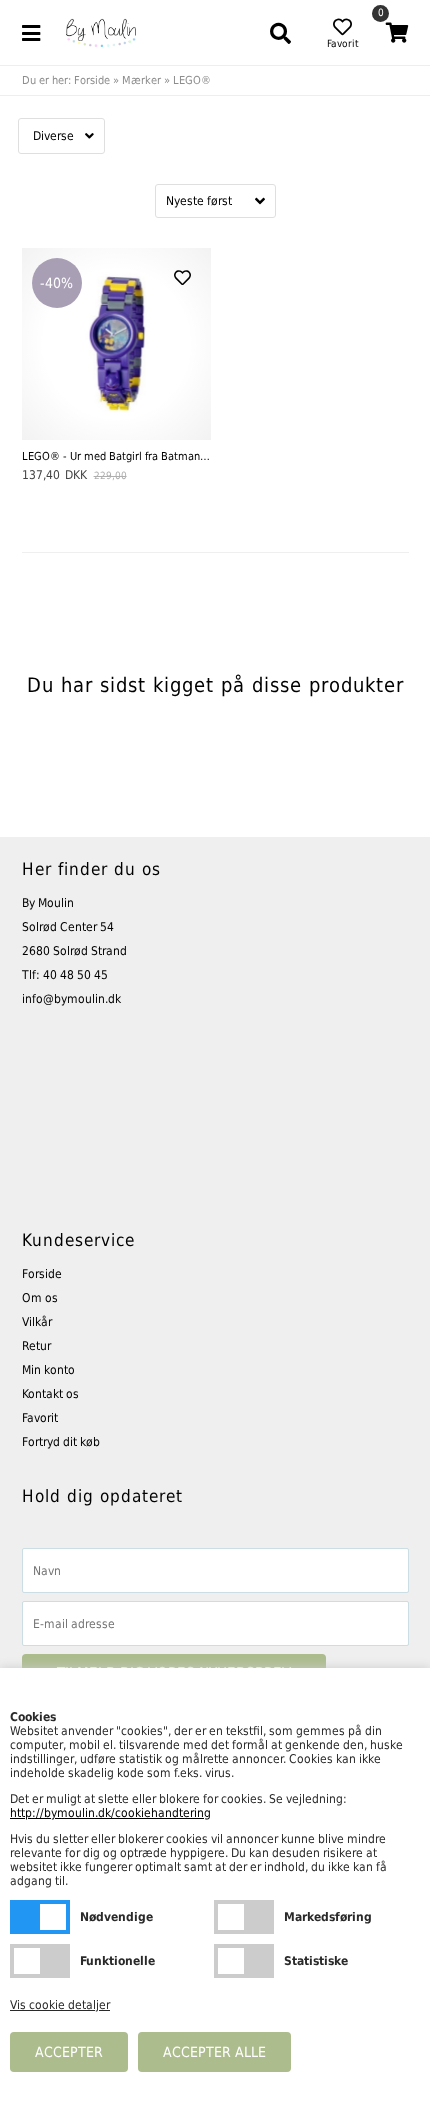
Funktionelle (40, 1961)
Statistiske (244, 1961)
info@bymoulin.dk (71, 999)
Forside (92, 80)
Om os (40, 1298)
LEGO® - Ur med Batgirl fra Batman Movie (116, 456)
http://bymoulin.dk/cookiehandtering (110, 1813)
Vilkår (37, 1322)
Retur (36, 1346)
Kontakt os (50, 1394)
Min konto (48, 1370)
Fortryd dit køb (61, 1442)
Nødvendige (40, 1917)
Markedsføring (244, 1917)
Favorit (40, 1418)
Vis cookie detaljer (60, 2005)
